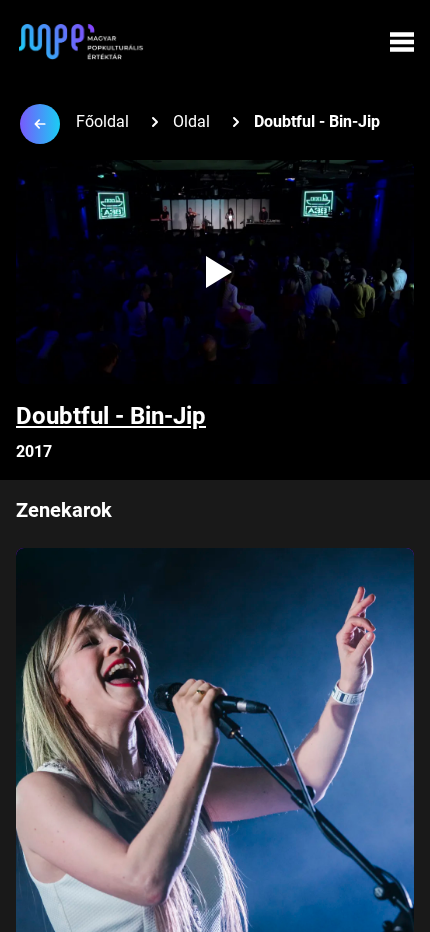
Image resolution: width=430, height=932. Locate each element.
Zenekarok (64, 510)
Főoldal (102, 121)
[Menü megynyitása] (402, 42)
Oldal (191, 121)
